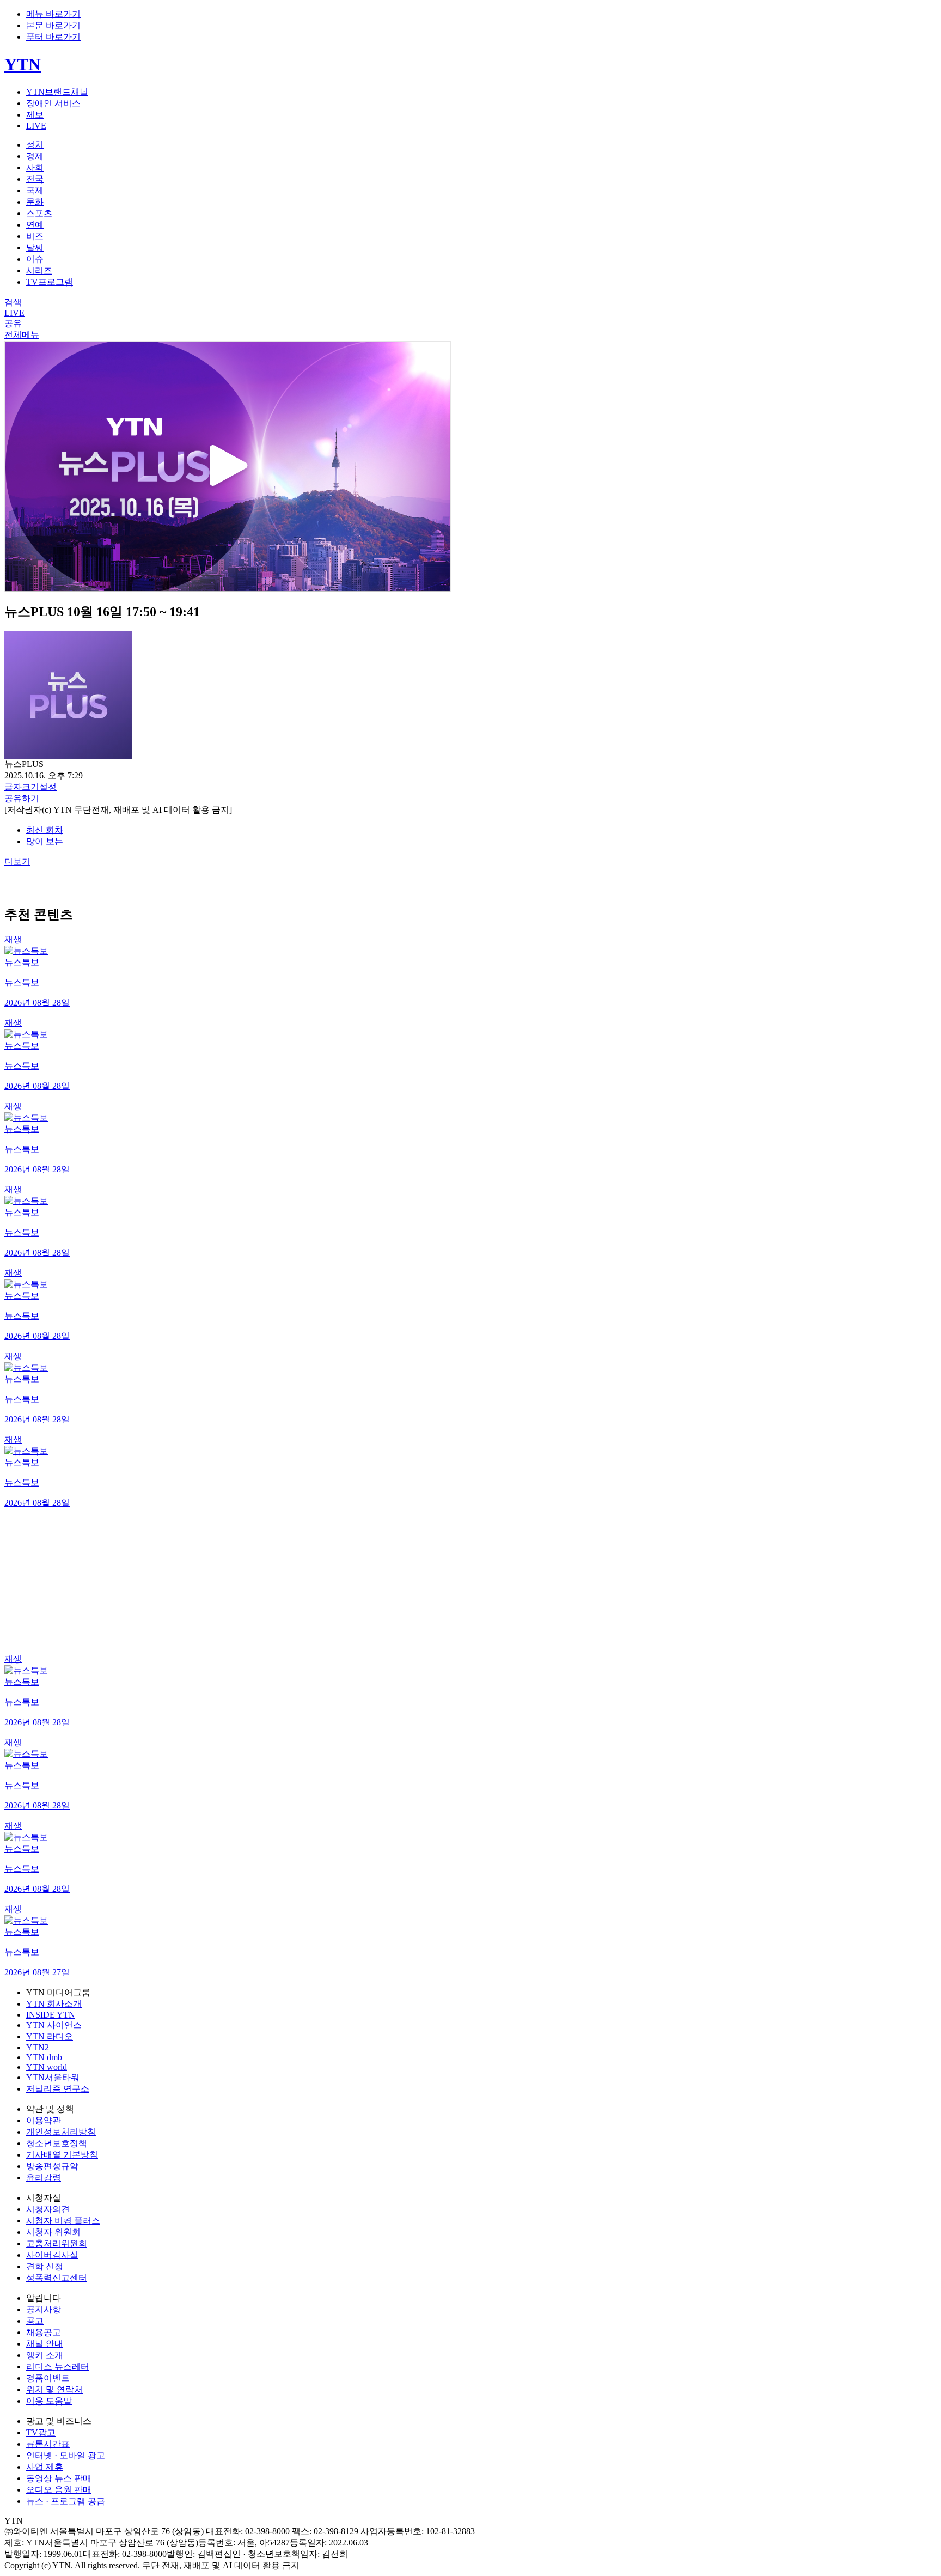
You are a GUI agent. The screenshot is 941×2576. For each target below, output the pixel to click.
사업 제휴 (45, 2467)
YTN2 (38, 2047)
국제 (35, 190)
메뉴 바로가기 (53, 14)
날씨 (35, 248)
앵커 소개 (45, 2355)
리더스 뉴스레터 (58, 2367)
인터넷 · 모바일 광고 (66, 2455)
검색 (13, 302)
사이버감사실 (52, 2255)
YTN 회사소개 (54, 2004)
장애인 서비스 (53, 103)
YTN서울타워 (53, 2077)
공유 (13, 323)
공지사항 (44, 2309)
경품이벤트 (48, 2378)
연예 (35, 225)
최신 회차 (45, 830)
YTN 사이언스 (54, 2025)
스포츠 (39, 213)
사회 (35, 168)
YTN (23, 64)
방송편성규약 (52, 2166)
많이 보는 (45, 841)
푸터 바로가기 (53, 37)
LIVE (36, 126)
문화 (35, 202)
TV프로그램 (50, 282)
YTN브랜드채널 (57, 92)
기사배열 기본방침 (62, 2155)
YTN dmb (44, 2057)
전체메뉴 (22, 335)
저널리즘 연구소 (58, 2089)
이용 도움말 (49, 2401)
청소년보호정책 (57, 2143)
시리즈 (39, 270)
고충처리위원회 (57, 2243)
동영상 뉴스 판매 (59, 2478)
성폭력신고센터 (57, 2278)
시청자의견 (48, 2209)
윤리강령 (44, 2178)
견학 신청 (45, 2266)
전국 (35, 179)
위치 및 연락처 (54, 2389)
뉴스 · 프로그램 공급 (66, 2501)
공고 (35, 2321)
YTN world (47, 2067)
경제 (35, 156)
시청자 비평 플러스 (63, 2221)
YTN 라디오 (50, 2036)
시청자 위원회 (53, 2232)
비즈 (35, 236)
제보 (35, 115)
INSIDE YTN (51, 2015)
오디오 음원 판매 (59, 2490)
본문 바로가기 (53, 25)
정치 (35, 145)
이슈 (35, 259)
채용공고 (44, 2332)
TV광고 (41, 2432)
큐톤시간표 (48, 2444)
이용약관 (44, 2120)
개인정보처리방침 (61, 2132)
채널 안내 (45, 2344)
